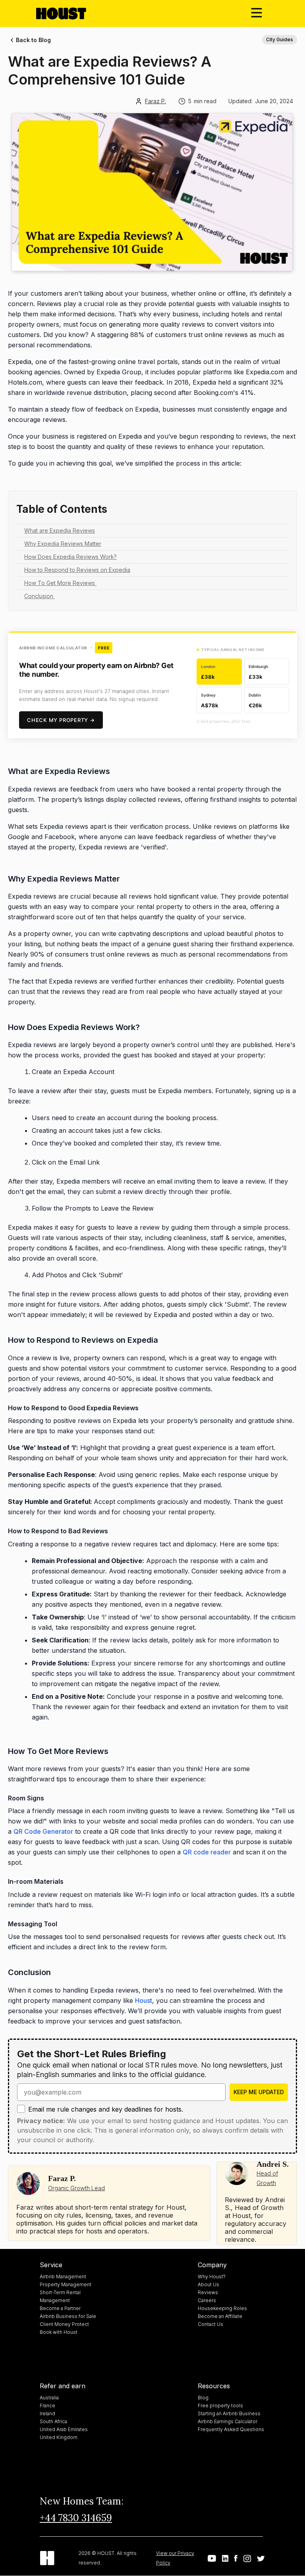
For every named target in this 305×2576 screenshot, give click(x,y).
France (47, 2406)
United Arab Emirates (64, 2429)
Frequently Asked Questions (231, 2429)
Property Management (66, 2284)
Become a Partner (60, 2308)
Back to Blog (33, 40)
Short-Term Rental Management (60, 2296)
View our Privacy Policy (175, 2558)
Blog (203, 2398)
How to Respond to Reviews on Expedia (77, 570)
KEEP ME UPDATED (259, 2092)
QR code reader (207, 1852)
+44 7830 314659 (76, 2518)
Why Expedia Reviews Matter (63, 544)
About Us (208, 2284)
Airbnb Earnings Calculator (228, 2421)
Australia (49, 2398)
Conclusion (40, 596)
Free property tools (220, 2406)
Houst (144, 2000)
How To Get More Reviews (60, 583)
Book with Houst (59, 2332)
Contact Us (210, 2324)
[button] (257, 13)
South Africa (53, 2421)
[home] (68, 13)
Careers (207, 2300)
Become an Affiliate (220, 2316)
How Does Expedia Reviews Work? (70, 557)
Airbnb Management (63, 2277)
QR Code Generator (43, 1831)
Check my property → (61, 720)
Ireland (47, 2413)
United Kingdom (59, 2437)
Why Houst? (212, 2277)
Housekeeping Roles (222, 2308)
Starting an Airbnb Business (229, 2413)
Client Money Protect (64, 2324)
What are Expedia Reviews (60, 530)
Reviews (208, 2292)
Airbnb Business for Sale (68, 2316)
